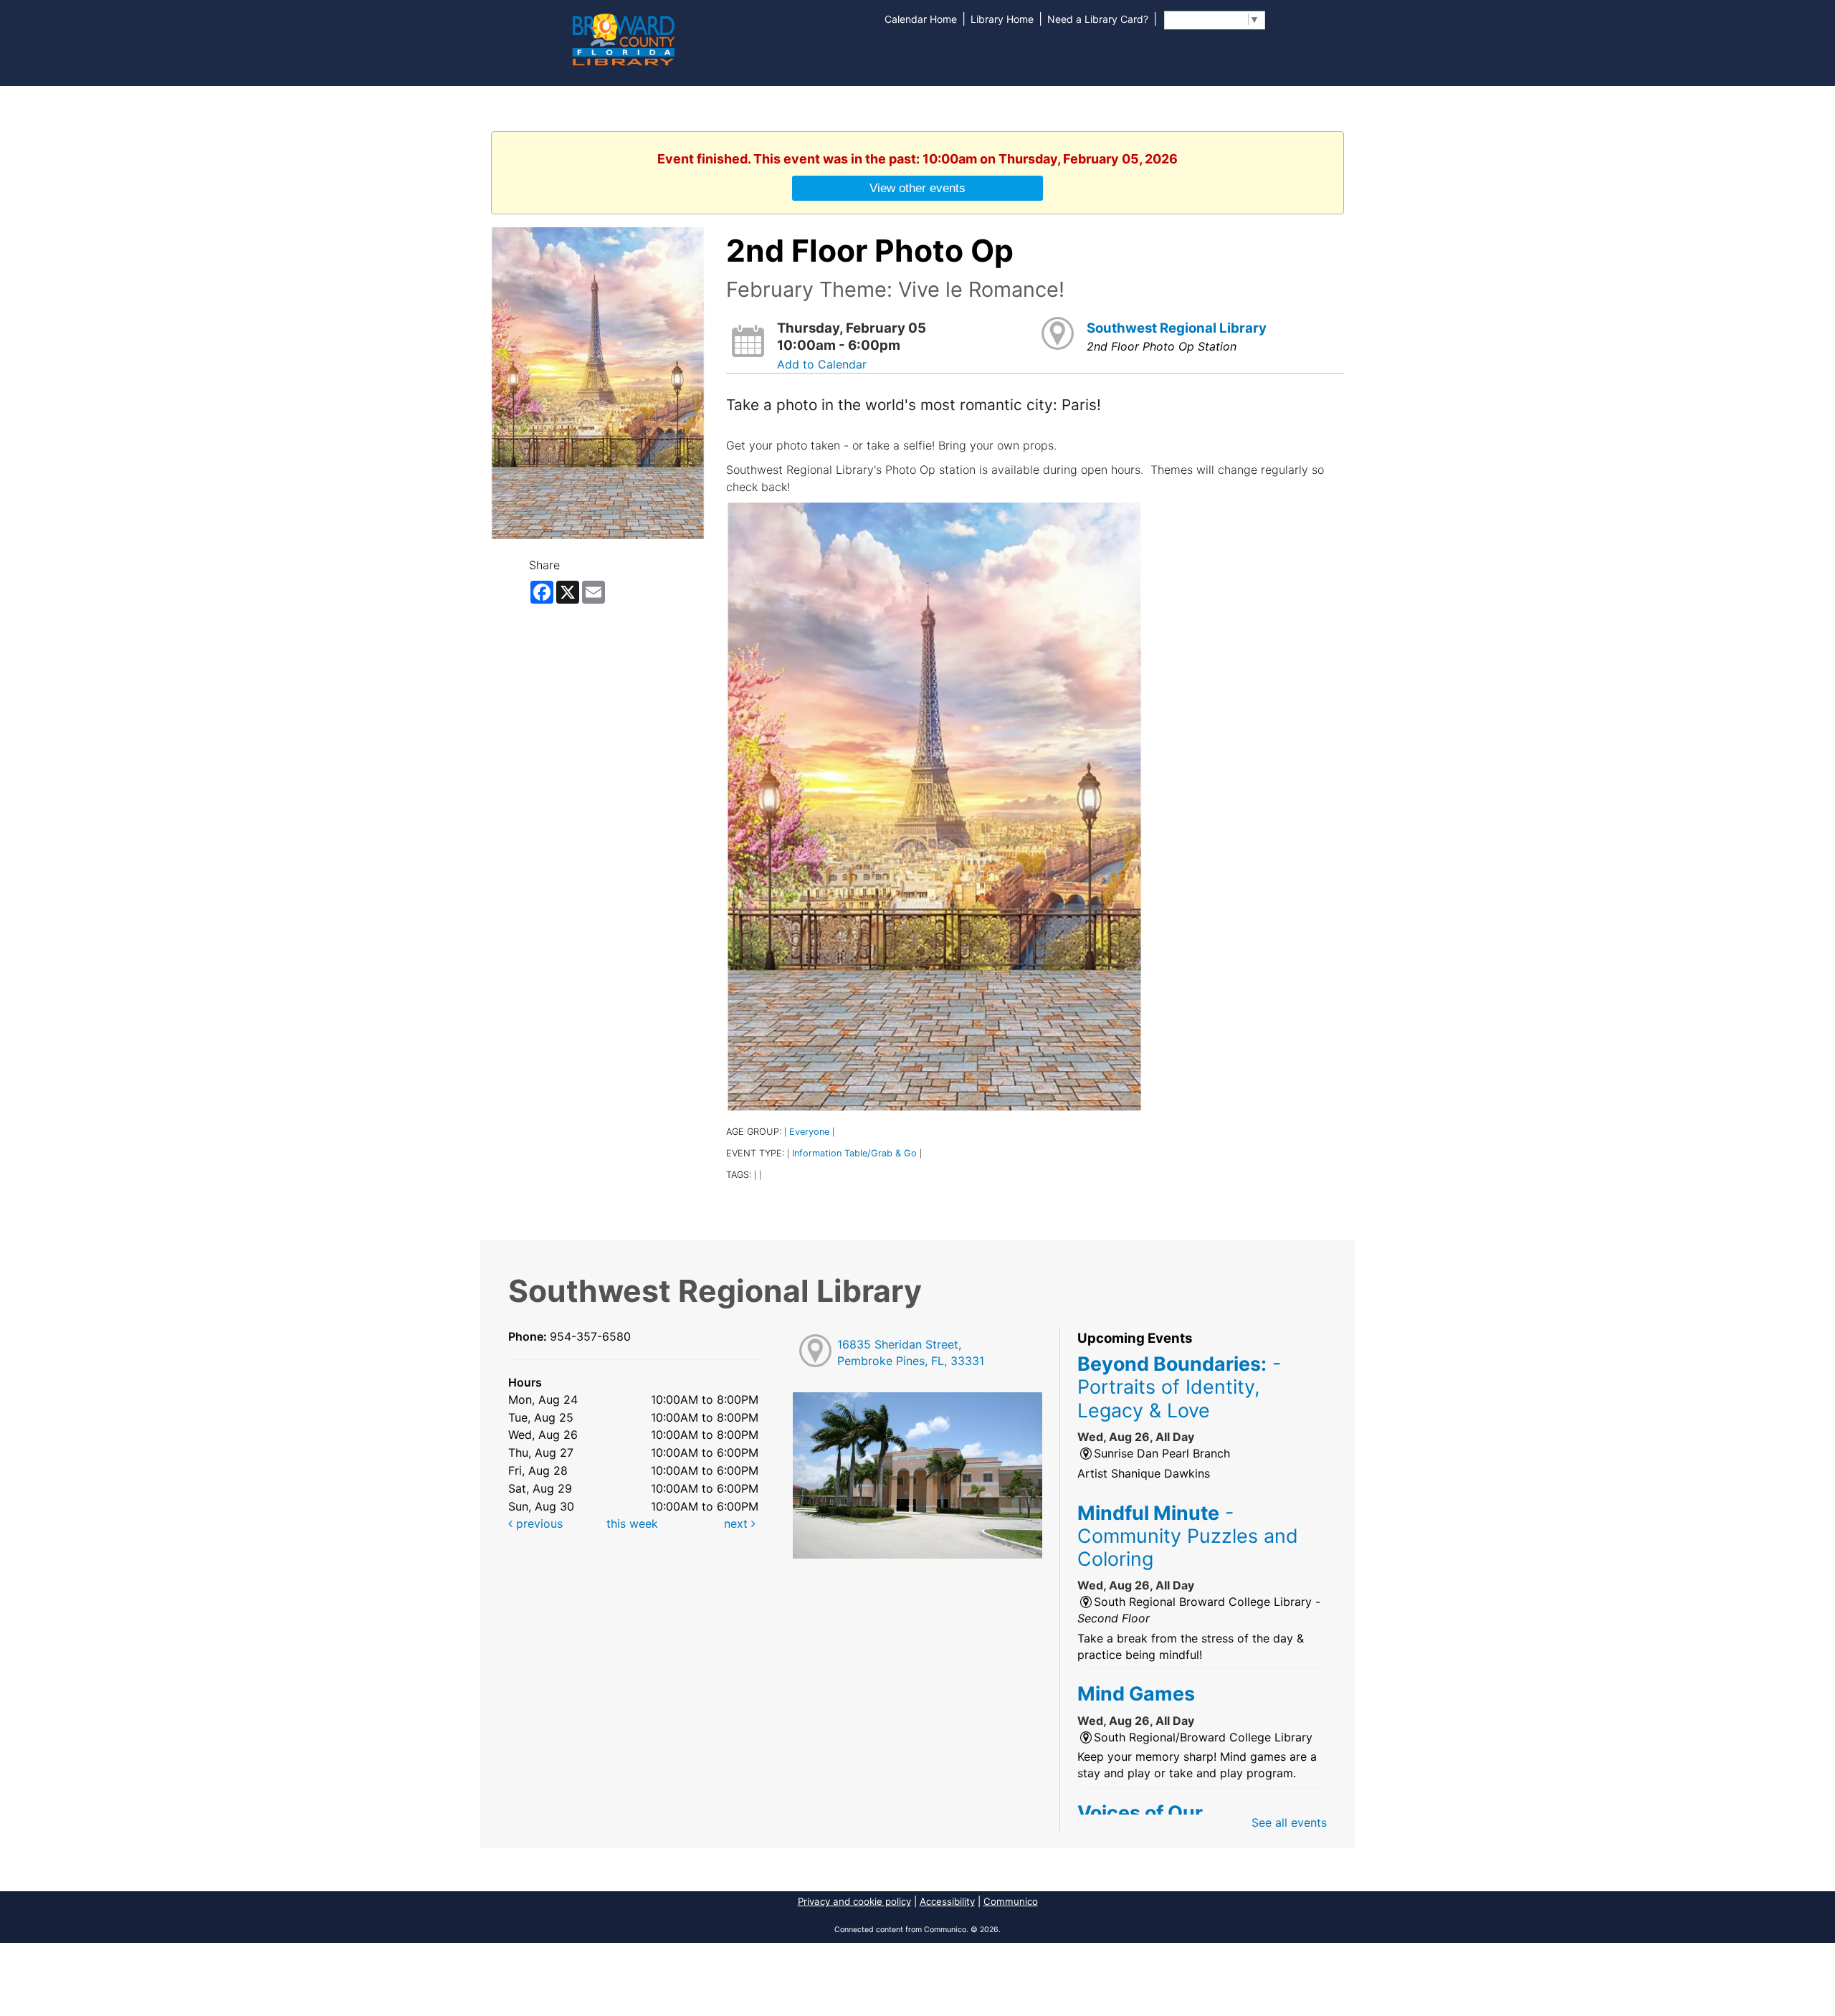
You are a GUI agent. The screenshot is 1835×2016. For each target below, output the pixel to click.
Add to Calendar (822, 364)
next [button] (738, 1523)
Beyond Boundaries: (1179, 1387)
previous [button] (538, 1523)
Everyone (809, 1132)
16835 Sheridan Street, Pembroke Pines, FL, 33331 (911, 1352)
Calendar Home (921, 19)
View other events (917, 188)
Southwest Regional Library (1177, 328)
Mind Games (1136, 1693)
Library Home (1002, 19)
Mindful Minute (1188, 1536)
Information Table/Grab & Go (854, 1153)
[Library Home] (623, 38)
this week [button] (632, 1523)
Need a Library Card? (1098, 19)
